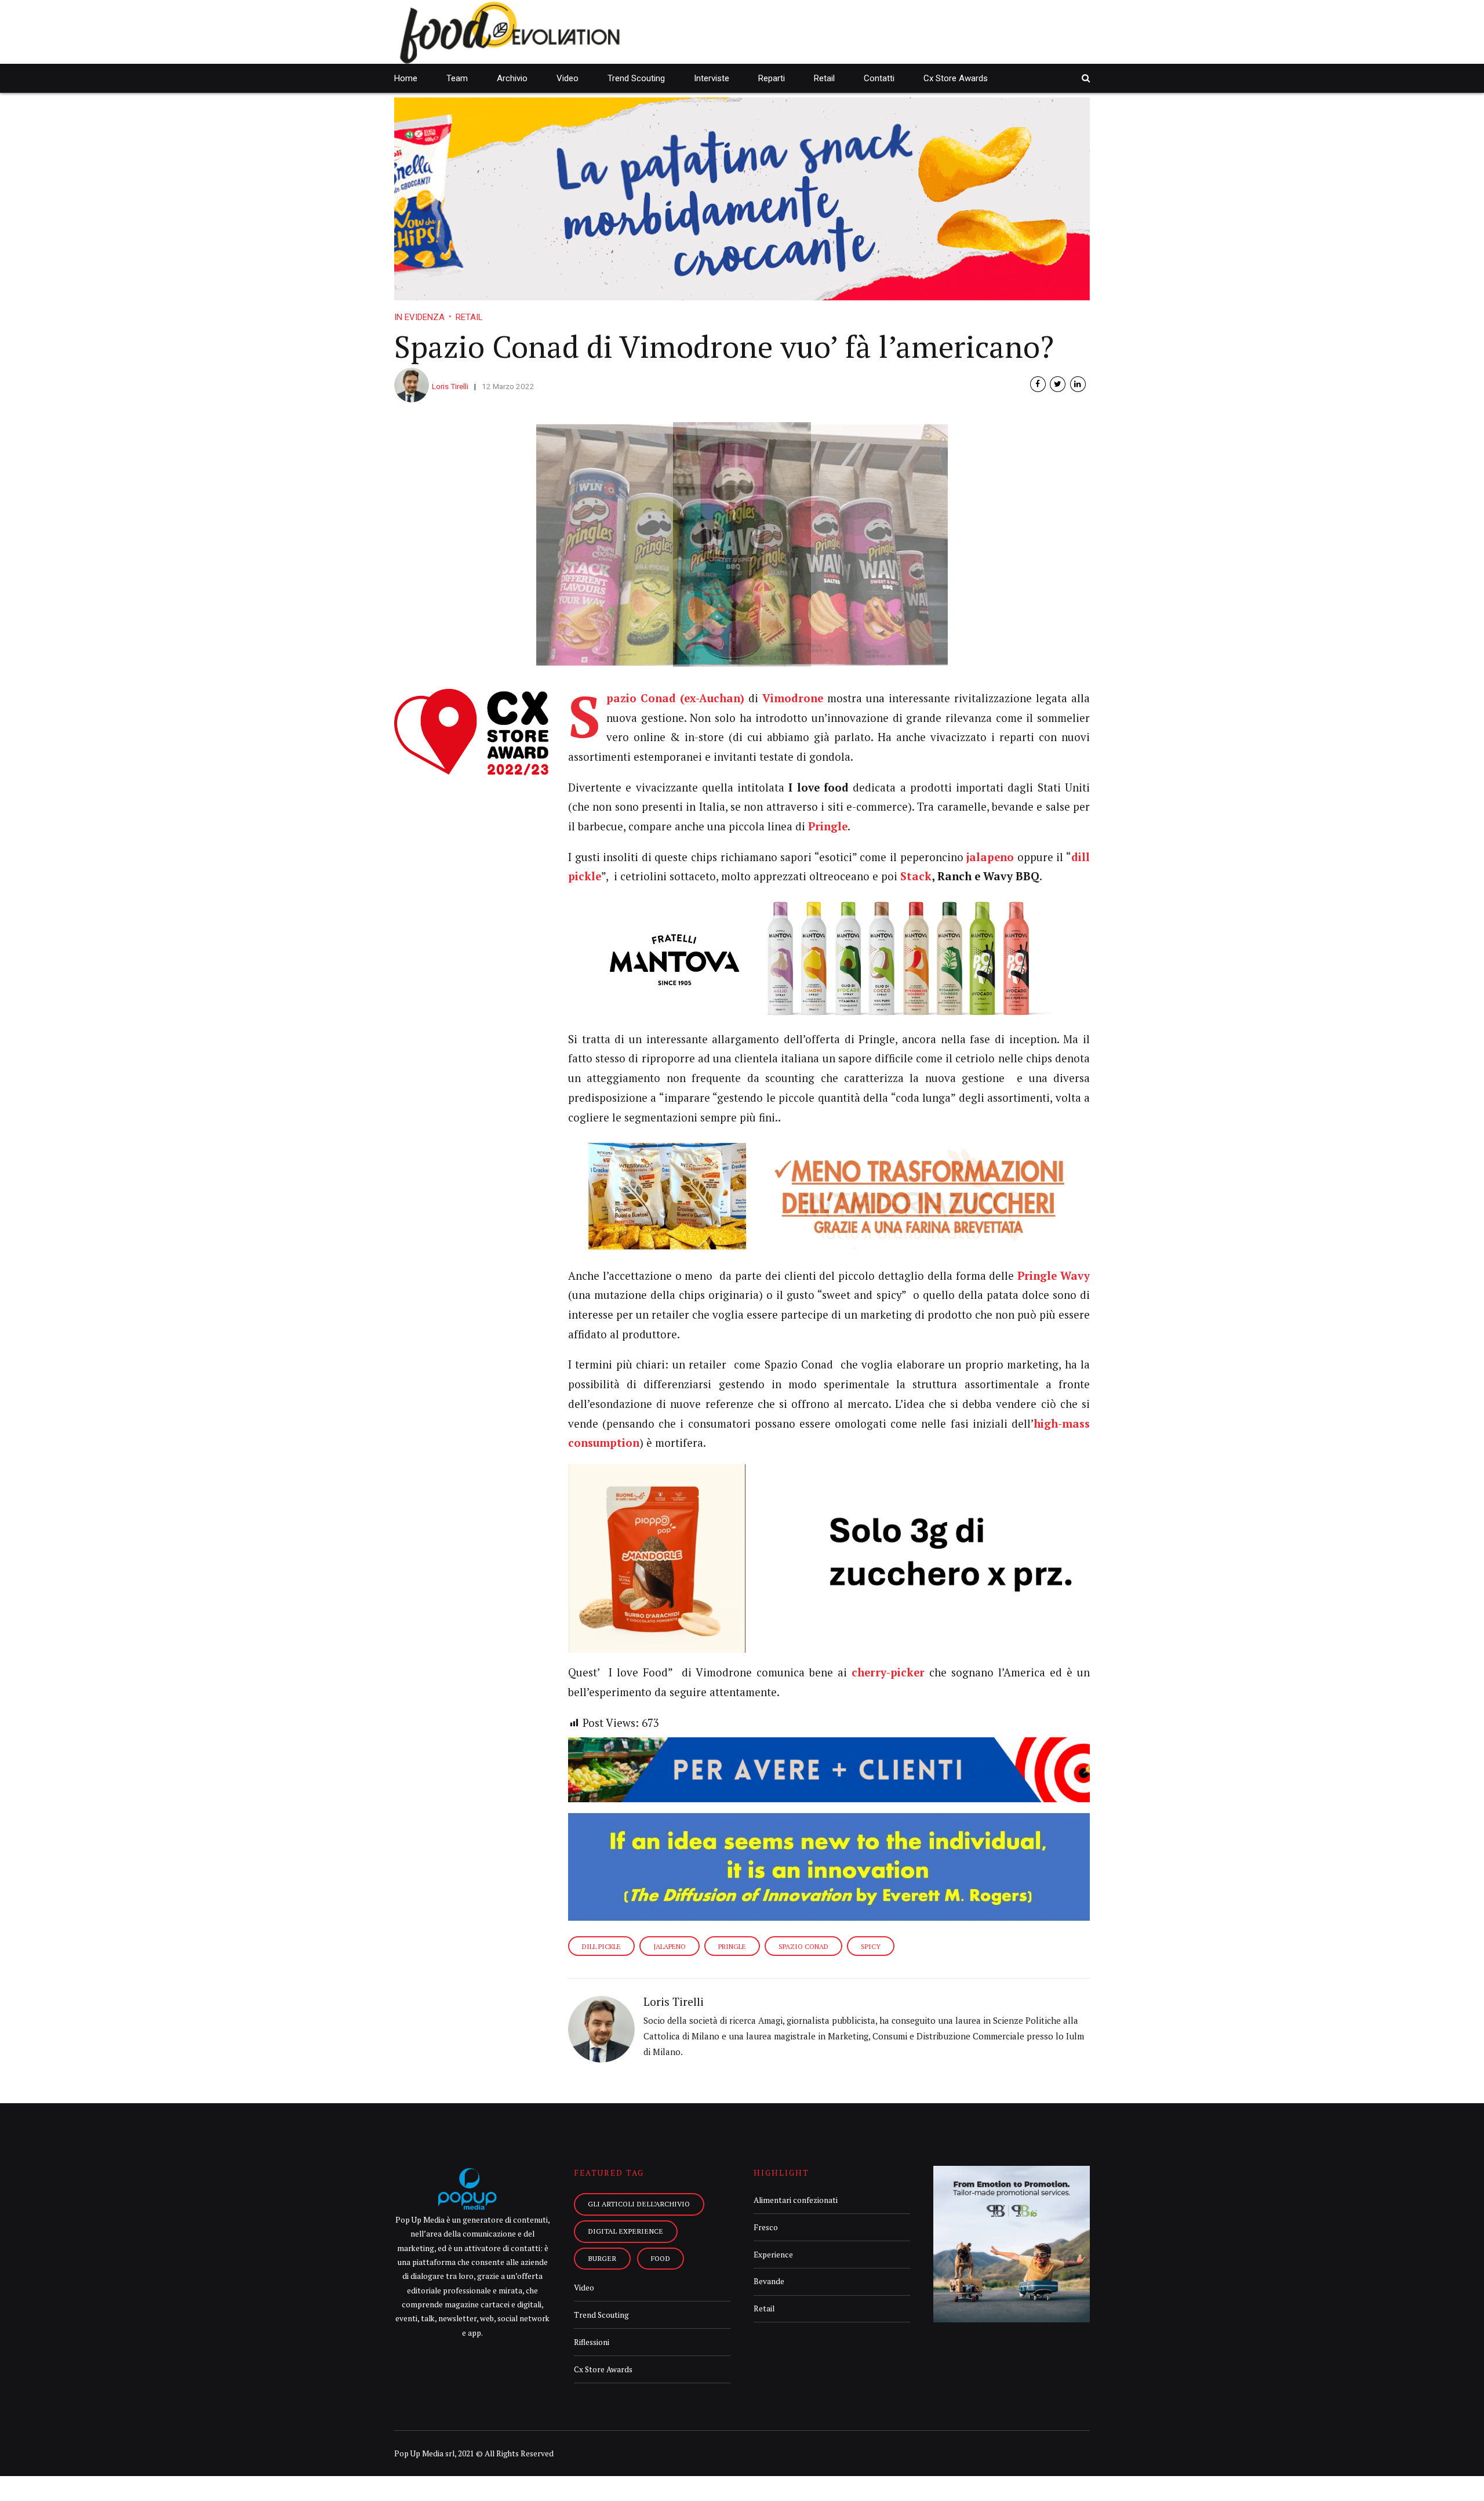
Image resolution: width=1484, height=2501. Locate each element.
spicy (871, 1946)
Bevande (769, 2281)
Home (406, 78)
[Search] (1086, 78)
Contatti (879, 78)
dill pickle (601, 1946)
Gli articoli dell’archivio (639, 2204)
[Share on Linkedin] (1078, 384)
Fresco (766, 2227)
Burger (602, 2258)
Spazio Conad (803, 1946)
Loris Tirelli (450, 386)
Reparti (772, 78)
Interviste (712, 78)
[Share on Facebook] (1038, 384)
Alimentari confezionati (796, 2200)
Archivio (512, 78)
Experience (773, 2255)
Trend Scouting (636, 78)
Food (661, 2258)
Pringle (732, 1946)
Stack (916, 876)
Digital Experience (625, 2231)
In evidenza (419, 317)
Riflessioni (592, 2342)
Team (457, 78)
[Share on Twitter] (1058, 384)
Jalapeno (670, 1946)
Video (568, 78)
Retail (824, 78)
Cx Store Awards (956, 78)
